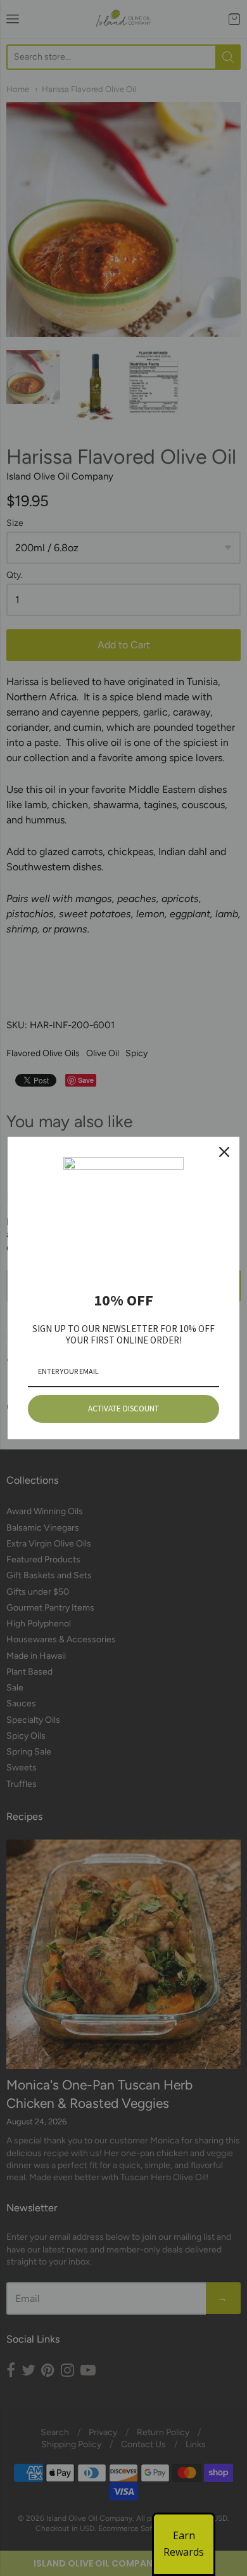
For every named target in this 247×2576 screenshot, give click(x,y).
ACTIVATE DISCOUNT (123, 1409)
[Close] (224, 1152)
